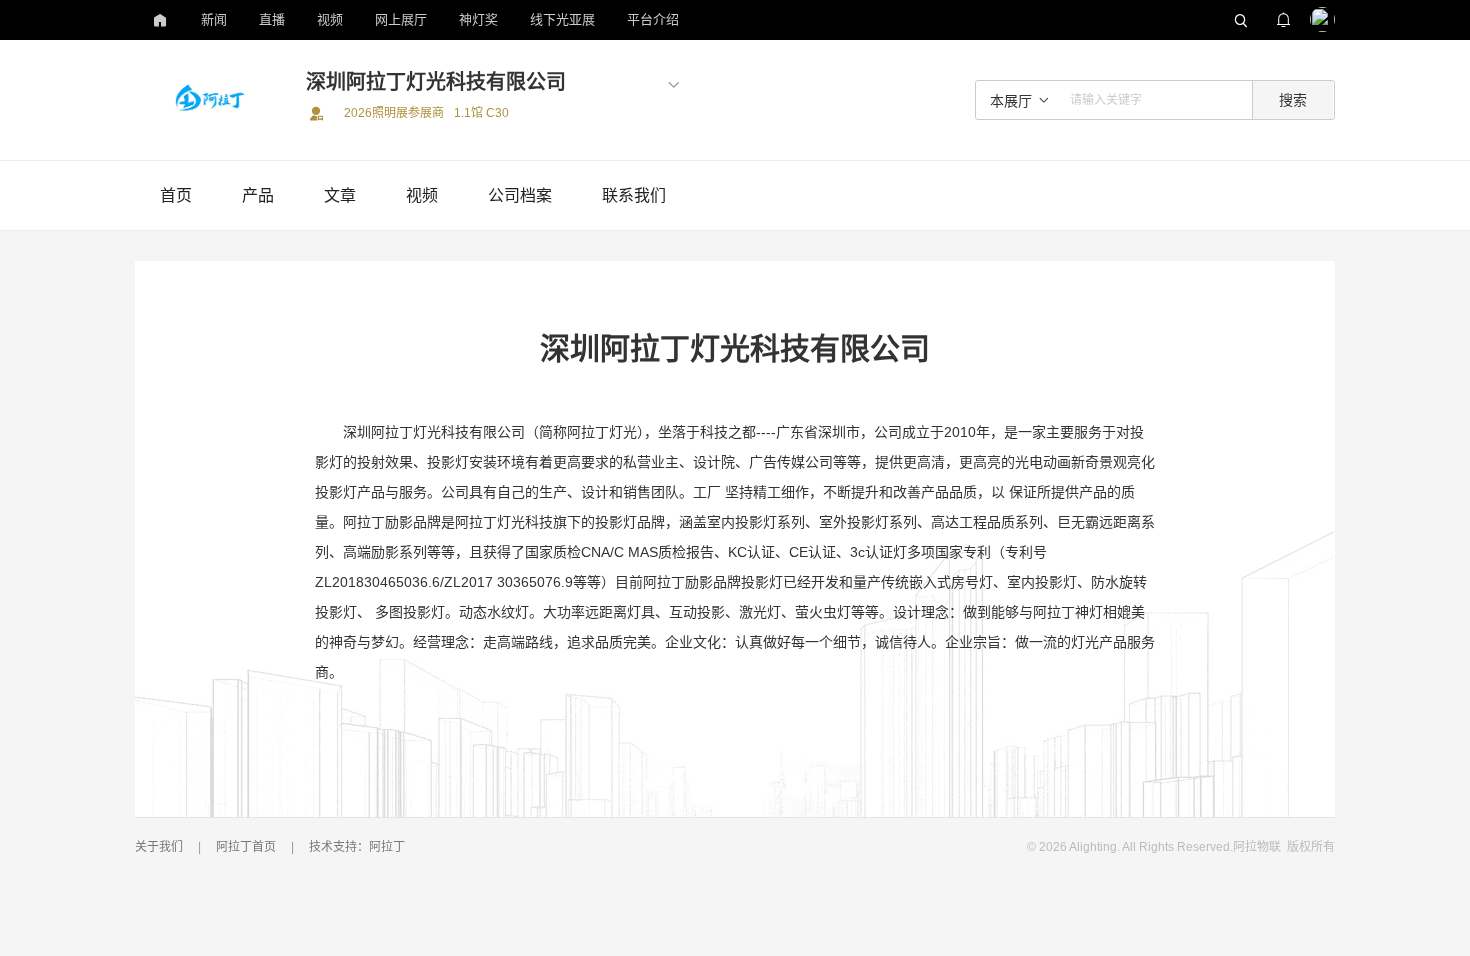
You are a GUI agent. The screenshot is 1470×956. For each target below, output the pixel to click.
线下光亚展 (562, 19)
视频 (330, 19)
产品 (258, 195)
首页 (176, 195)
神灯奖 (478, 19)
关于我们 (159, 847)
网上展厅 (401, 19)
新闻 (214, 19)
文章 (340, 195)
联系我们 (634, 195)
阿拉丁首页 (246, 847)
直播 (272, 19)
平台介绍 (653, 19)
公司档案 (520, 195)
